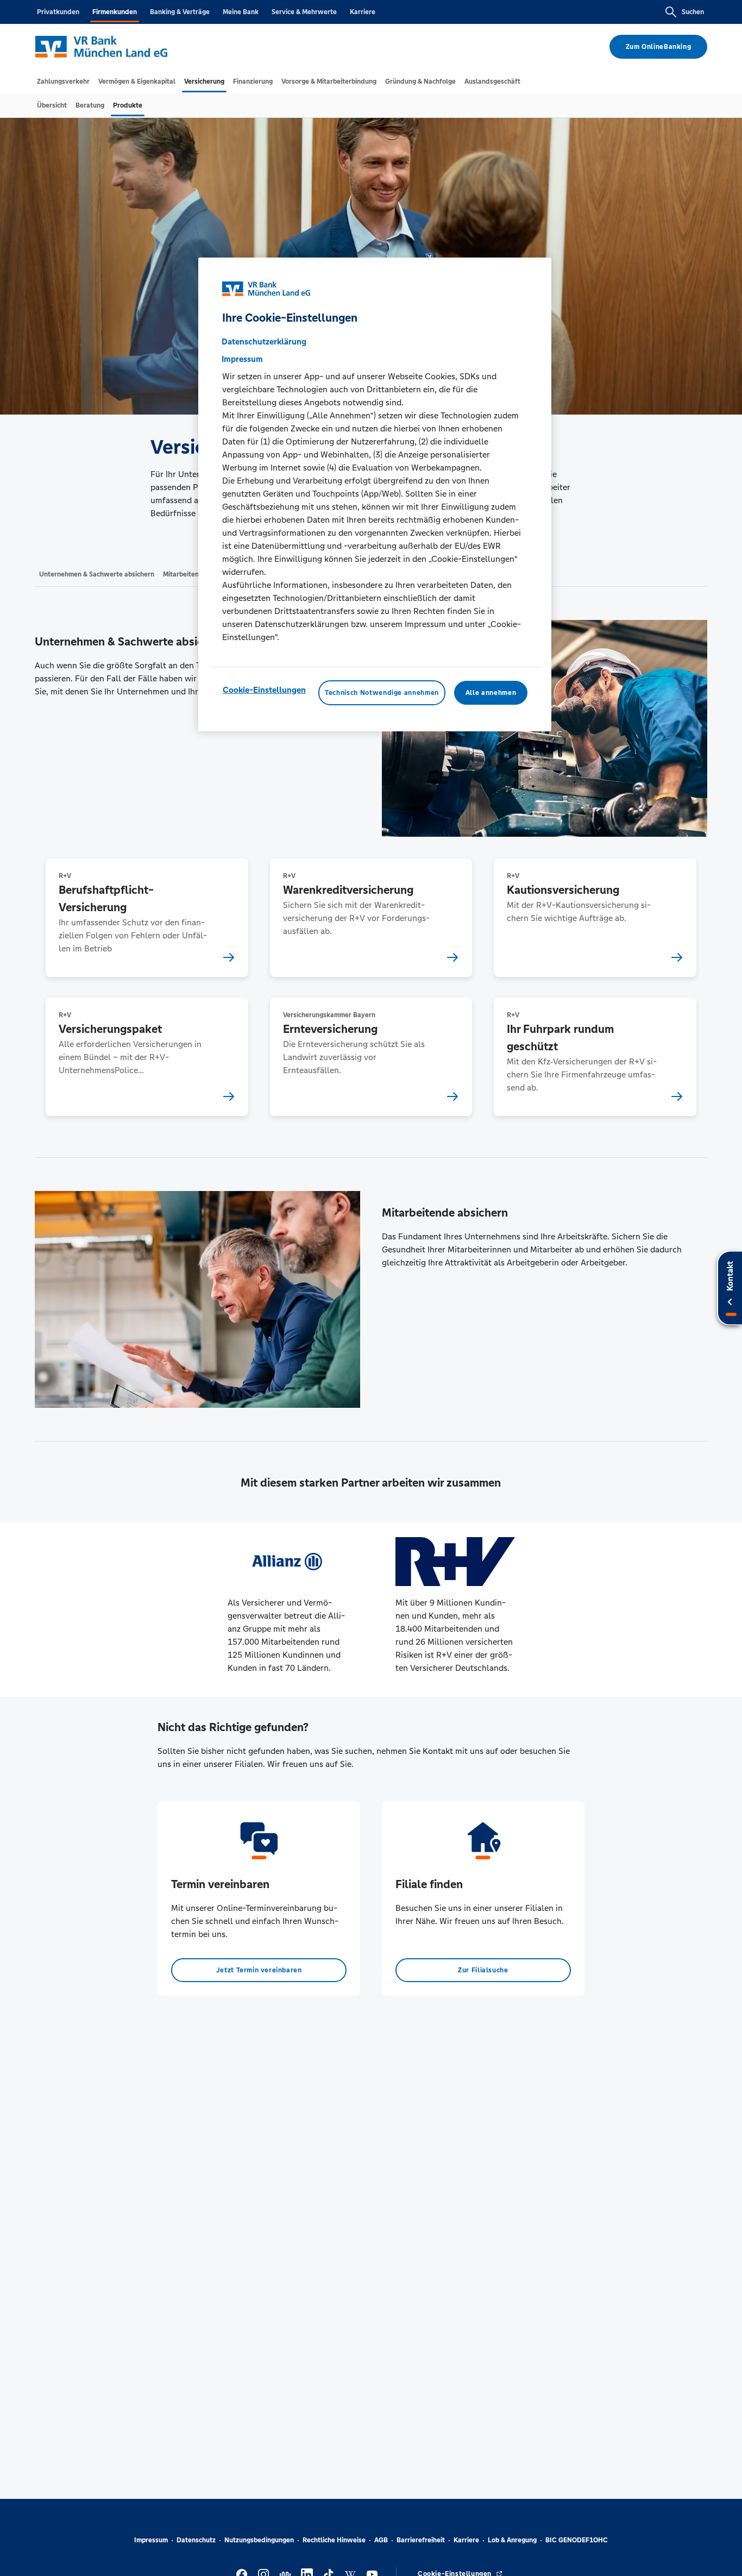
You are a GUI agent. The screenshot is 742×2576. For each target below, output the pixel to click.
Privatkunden (58, 12)
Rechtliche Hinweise (334, 2540)
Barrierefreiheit (421, 2540)
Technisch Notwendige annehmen (382, 693)
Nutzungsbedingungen (259, 2540)
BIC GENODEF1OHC (577, 2540)
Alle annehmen (491, 693)
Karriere (363, 12)
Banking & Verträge (180, 12)
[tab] (63, 82)
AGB (381, 2540)
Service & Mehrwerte (304, 12)
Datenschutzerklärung (264, 341)
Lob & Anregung (512, 2540)
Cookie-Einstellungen (264, 690)
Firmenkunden (115, 12)
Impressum (151, 2540)
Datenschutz (196, 2540)
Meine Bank (241, 12)
